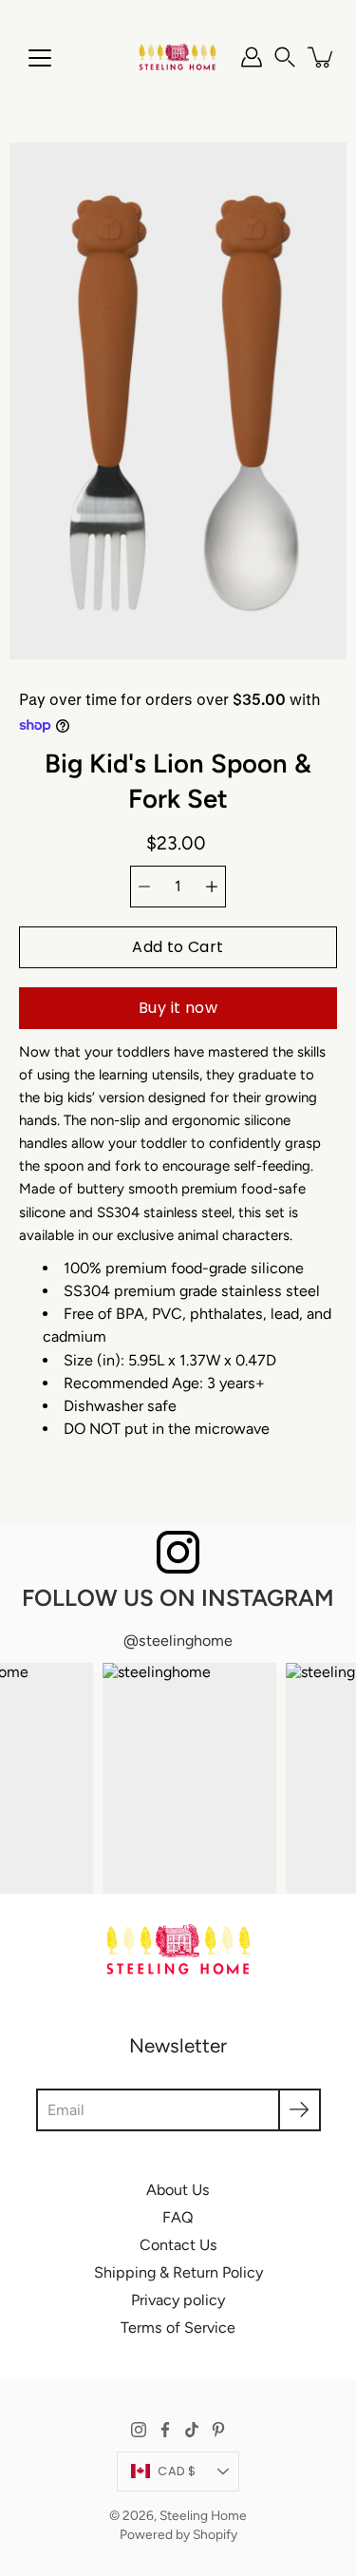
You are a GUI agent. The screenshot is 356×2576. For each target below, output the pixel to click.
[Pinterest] (218, 2430)
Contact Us (178, 2245)
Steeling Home (203, 2515)
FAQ (178, 2217)
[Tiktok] (192, 2430)
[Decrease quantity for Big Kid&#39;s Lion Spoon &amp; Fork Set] (144, 887)
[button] (285, 57)
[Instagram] (139, 2430)
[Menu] (40, 58)
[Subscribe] (300, 2110)
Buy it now (178, 1008)
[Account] (252, 57)
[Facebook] (165, 2430)
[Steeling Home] (178, 57)
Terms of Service (178, 2328)
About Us (178, 2190)
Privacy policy (178, 2300)
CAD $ (177, 2471)
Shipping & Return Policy (178, 2272)
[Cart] (322, 57)
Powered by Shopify (178, 2534)
